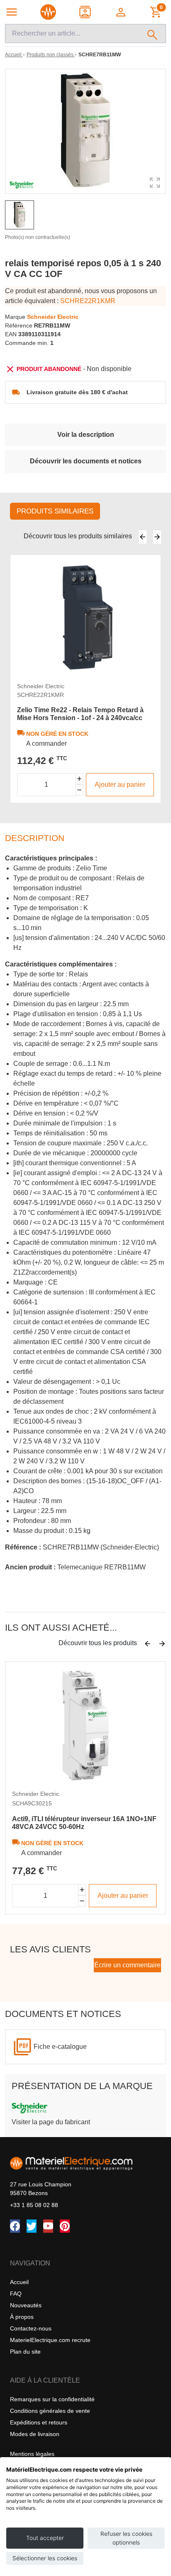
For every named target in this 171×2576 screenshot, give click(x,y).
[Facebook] (15, 2226)
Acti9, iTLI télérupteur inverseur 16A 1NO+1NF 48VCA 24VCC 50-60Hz (84, 1823)
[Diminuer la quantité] (79, 790)
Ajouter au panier (120, 784)
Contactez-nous (31, 2328)
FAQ (16, 2294)
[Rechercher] (153, 34)
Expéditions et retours (39, 2422)
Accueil (19, 2282)
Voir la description (86, 435)
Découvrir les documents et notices (86, 461)
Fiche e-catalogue (60, 2047)
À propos (22, 2317)
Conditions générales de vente (50, 2411)
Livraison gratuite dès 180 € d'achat (77, 392)
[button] (121, 12)
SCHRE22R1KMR (88, 301)
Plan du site (25, 2352)
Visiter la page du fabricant (51, 2122)
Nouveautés (26, 2305)
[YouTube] (48, 2226)
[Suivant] (157, 537)
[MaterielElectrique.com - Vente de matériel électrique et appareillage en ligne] (48, 12)
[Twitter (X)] (32, 2226)
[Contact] (86, 12)
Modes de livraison (35, 2434)
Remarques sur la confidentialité (52, 2399)
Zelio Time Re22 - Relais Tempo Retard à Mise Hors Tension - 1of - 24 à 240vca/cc (80, 714)
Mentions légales (32, 2454)
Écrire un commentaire (127, 1965)
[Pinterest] (65, 2226)
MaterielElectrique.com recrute (50, 2340)
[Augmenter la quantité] (79, 779)
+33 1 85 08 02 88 (34, 2205)
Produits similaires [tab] (55, 511)
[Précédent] (143, 537)
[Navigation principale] (12, 12)
